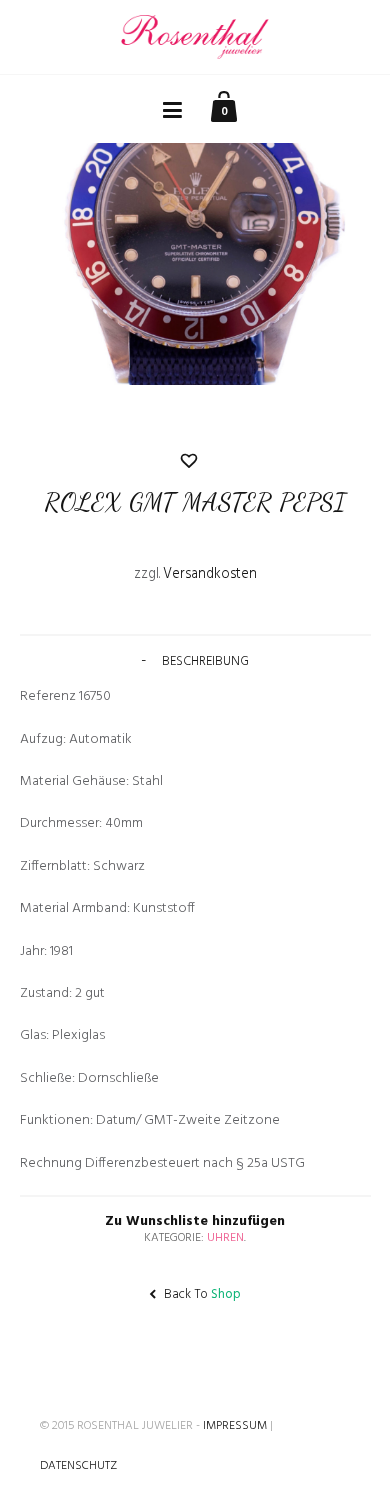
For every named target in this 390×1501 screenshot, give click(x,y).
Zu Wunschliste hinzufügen (195, 621)
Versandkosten (210, 574)
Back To (201, 1294)
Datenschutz (78, 1466)
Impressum (235, 1426)
